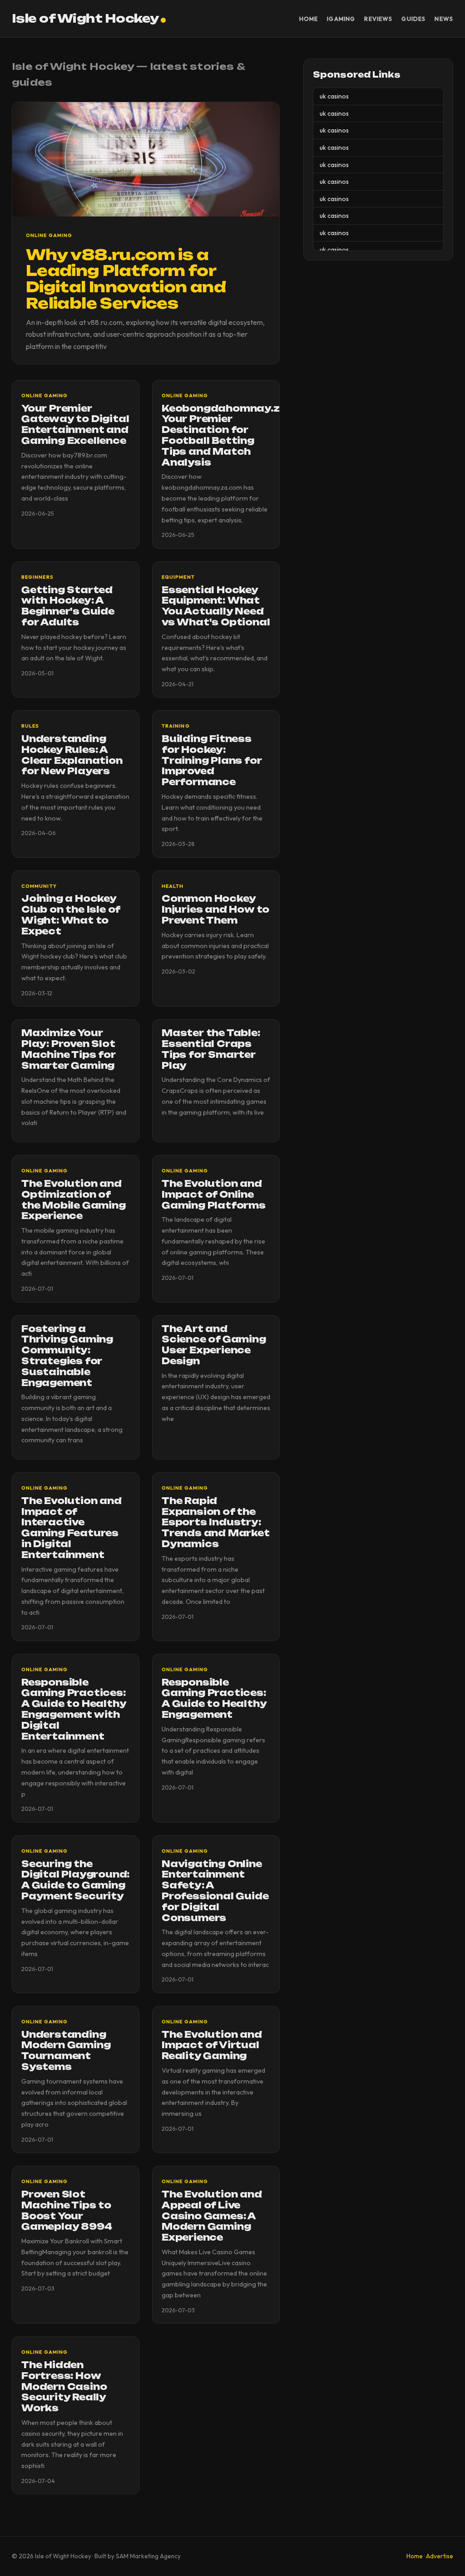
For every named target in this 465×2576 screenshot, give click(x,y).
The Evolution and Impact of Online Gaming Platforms (214, 1195)
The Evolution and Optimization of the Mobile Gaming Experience (74, 1200)
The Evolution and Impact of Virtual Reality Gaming (212, 2045)
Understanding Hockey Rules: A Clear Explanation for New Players (72, 755)
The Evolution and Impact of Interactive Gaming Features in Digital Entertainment (72, 1528)
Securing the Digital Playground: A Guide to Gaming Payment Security (75, 1880)
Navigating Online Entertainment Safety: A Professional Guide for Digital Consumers (215, 1891)
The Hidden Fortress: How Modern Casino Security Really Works (64, 2387)
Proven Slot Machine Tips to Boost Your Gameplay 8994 (67, 2210)
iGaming (341, 19)
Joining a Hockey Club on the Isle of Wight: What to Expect (71, 915)
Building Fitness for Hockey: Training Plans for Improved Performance (212, 760)
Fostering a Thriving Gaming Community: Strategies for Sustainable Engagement (67, 1356)
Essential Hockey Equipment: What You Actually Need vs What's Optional (216, 606)
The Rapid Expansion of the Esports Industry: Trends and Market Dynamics (216, 1522)
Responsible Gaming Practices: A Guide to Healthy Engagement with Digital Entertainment (74, 1709)
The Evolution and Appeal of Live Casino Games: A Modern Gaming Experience (212, 2216)
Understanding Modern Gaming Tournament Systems (66, 2051)
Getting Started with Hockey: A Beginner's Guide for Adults (68, 606)
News (444, 19)
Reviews (378, 19)
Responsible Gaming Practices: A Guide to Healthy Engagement (214, 1698)
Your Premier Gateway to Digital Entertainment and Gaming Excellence (75, 425)
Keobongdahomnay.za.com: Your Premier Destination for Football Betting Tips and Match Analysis (240, 435)
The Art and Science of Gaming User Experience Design (214, 1345)
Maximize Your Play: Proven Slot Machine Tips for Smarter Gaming (69, 1049)
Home (309, 19)
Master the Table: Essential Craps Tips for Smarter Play (211, 1049)
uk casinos (334, 96)
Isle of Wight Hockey (85, 18)
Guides (413, 19)
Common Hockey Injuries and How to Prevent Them (215, 909)
